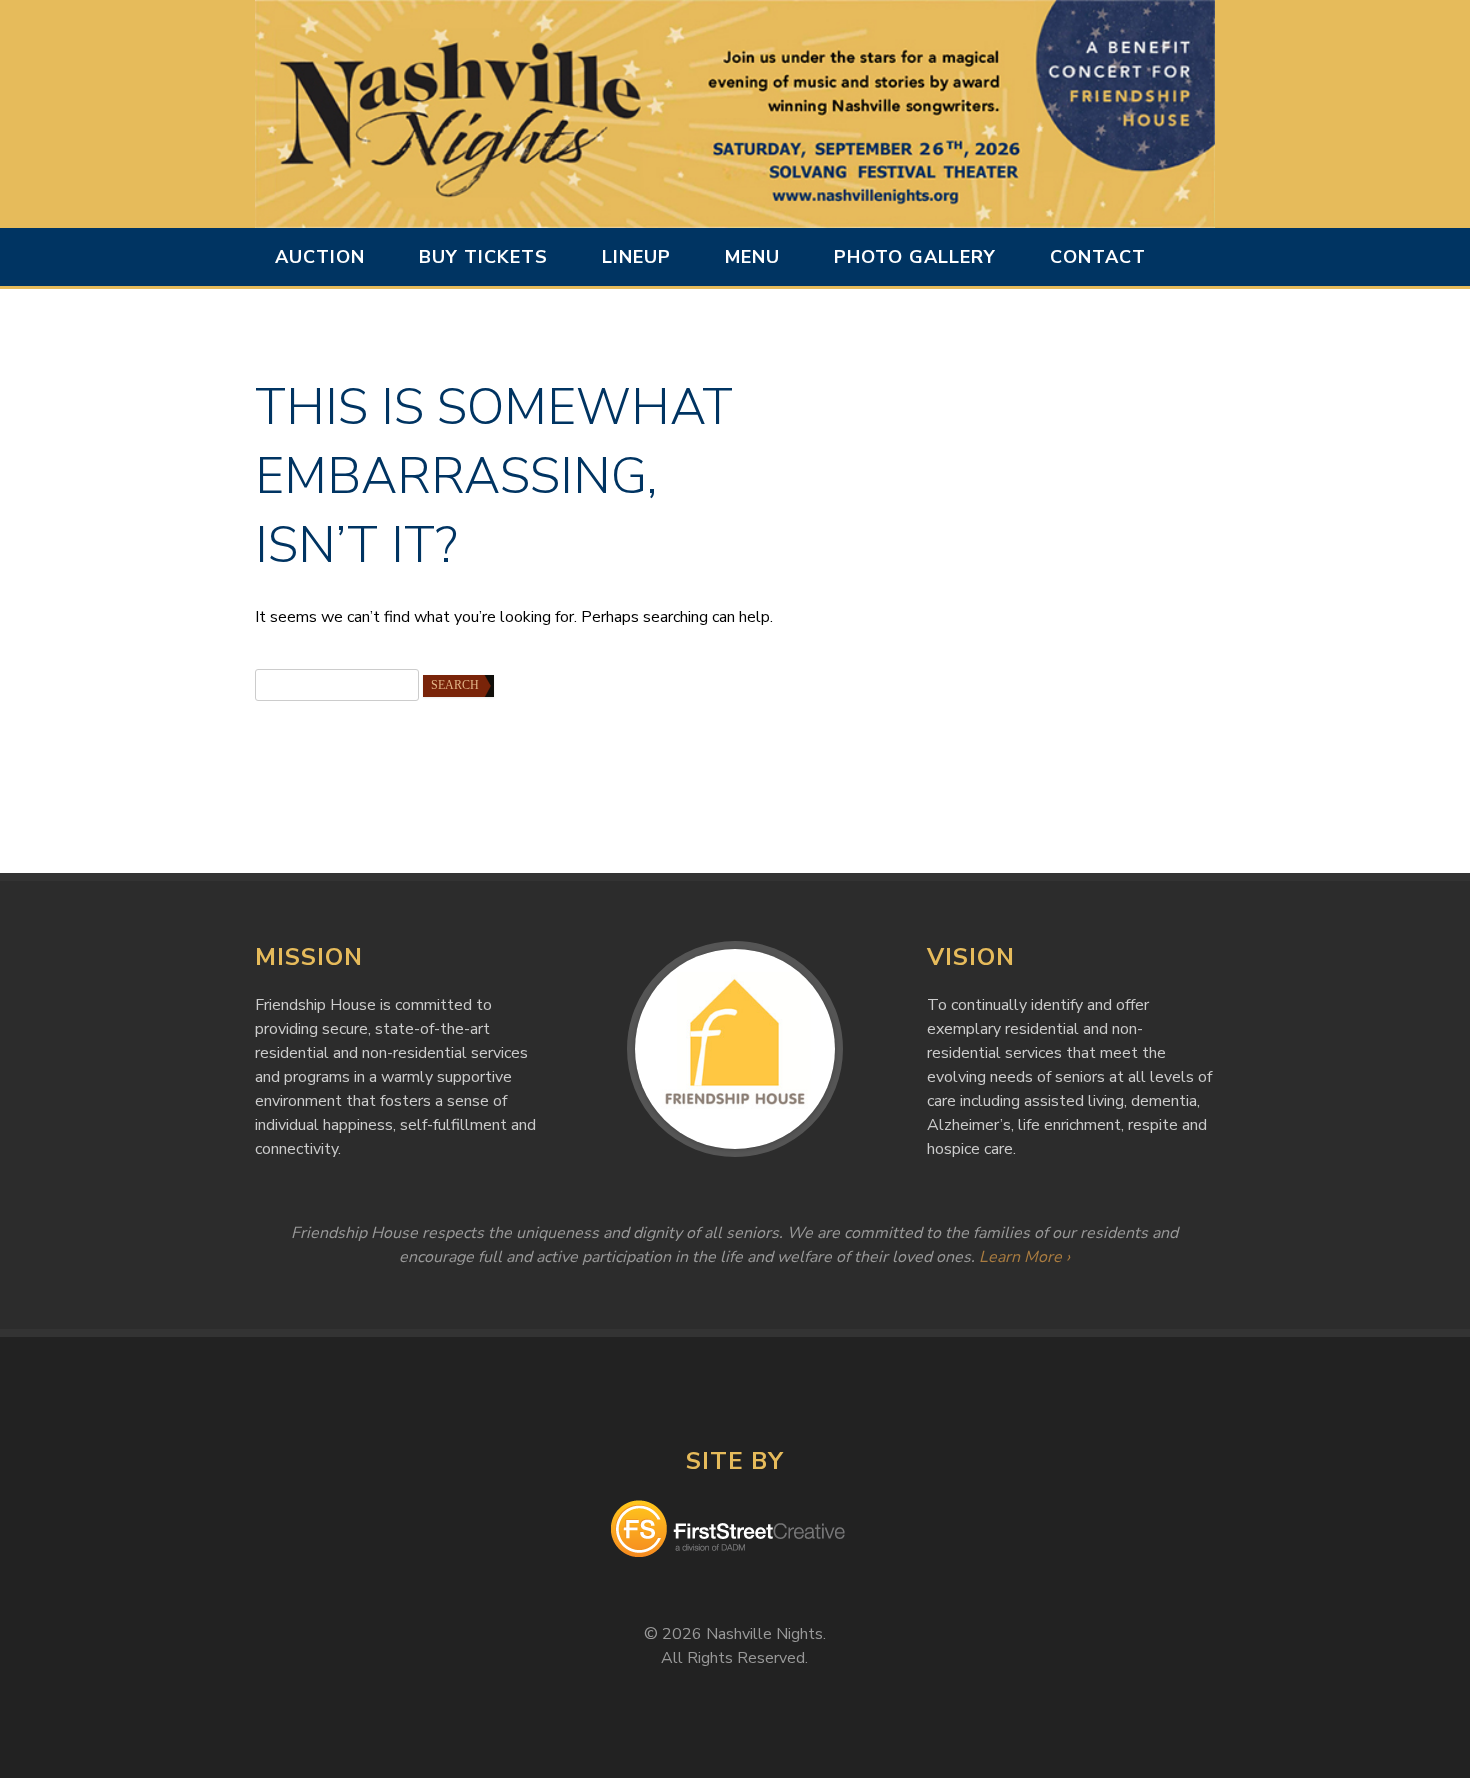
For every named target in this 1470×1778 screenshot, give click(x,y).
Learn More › (1024, 1257)
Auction (320, 257)
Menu (752, 257)
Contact (1098, 257)
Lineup (636, 257)
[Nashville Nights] (735, 114)
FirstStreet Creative (735, 1532)
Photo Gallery (915, 257)
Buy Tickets (483, 257)
